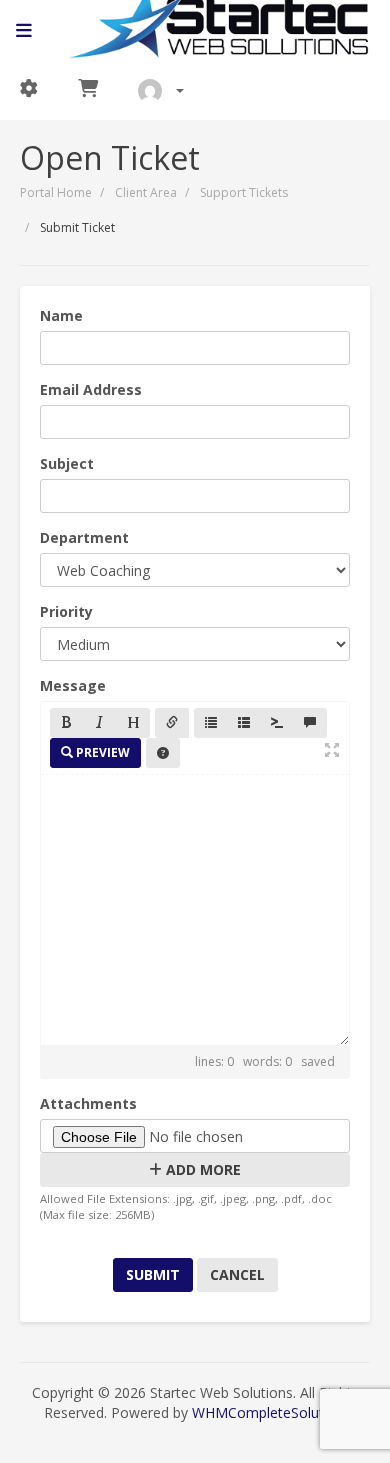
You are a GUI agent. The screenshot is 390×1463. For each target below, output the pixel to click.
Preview (101, 752)
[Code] (277, 723)
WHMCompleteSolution (268, 1412)
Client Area (146, 192)
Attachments (88, 1103)
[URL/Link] (172, 723)
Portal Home (56, 192)
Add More (201, 1169)
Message (73, 685)
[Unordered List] (211, 723)
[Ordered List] (244, 723)
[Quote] (310, 723)
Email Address (91, 389)
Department (84, 537)
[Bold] (67, 723)
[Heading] (133, 723)
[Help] (163, 753)
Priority (66, 611)
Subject (67, 463)
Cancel (237, 1274)
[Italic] (100, 723)
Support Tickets (244, 192)
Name (61, 315)
